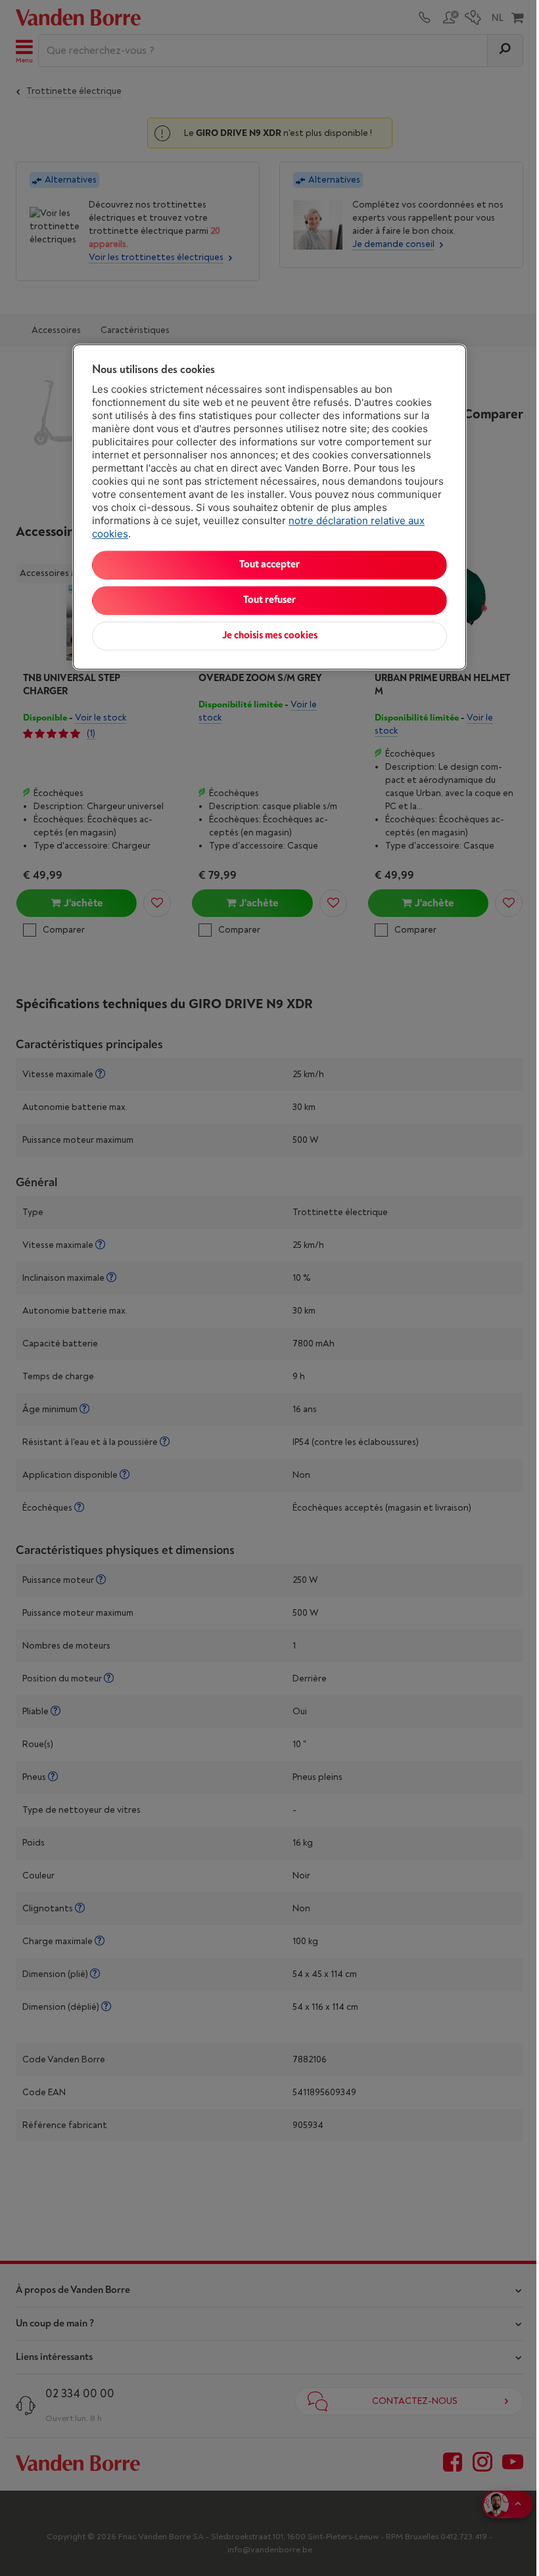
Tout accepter (269, 565)
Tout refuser (269, 601)
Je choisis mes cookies (270, 636)
